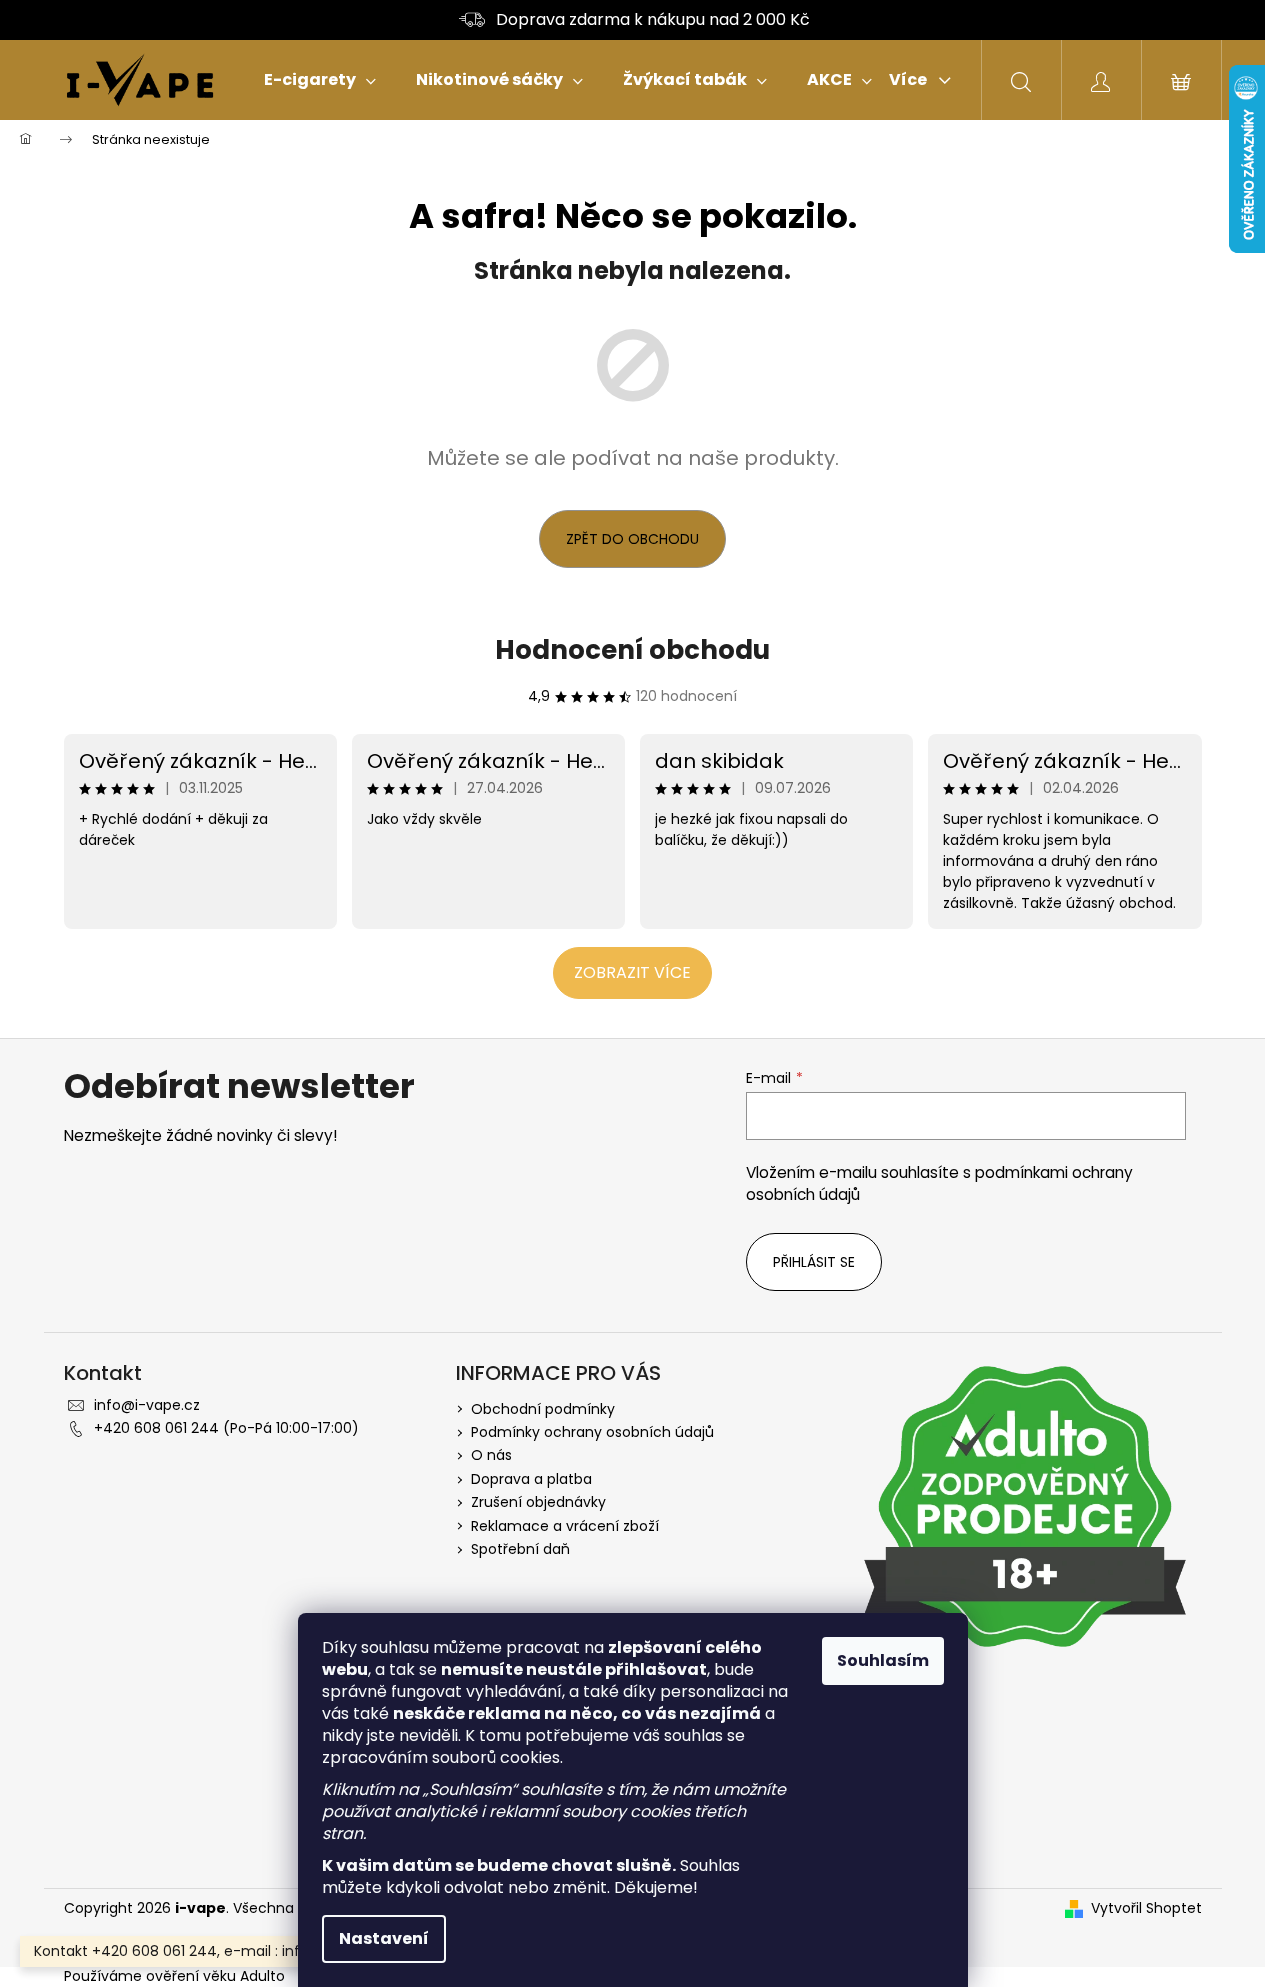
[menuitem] (320, 80)
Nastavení (384, 1938)
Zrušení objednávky (538, 1502)
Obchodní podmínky (543, 1409)
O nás (491, 1455)
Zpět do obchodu (632, 539)
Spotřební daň (520, 1549)
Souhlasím (883, 1660)
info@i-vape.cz (147, 1405)
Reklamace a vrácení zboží (565, 1526)
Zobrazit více (632, 972)
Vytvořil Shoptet (1146, 1908)
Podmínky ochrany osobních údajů (592, 1432)
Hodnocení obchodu (632, 650)
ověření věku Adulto (215, 1976)
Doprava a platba (531, 1479)
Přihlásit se (814, 1262)
